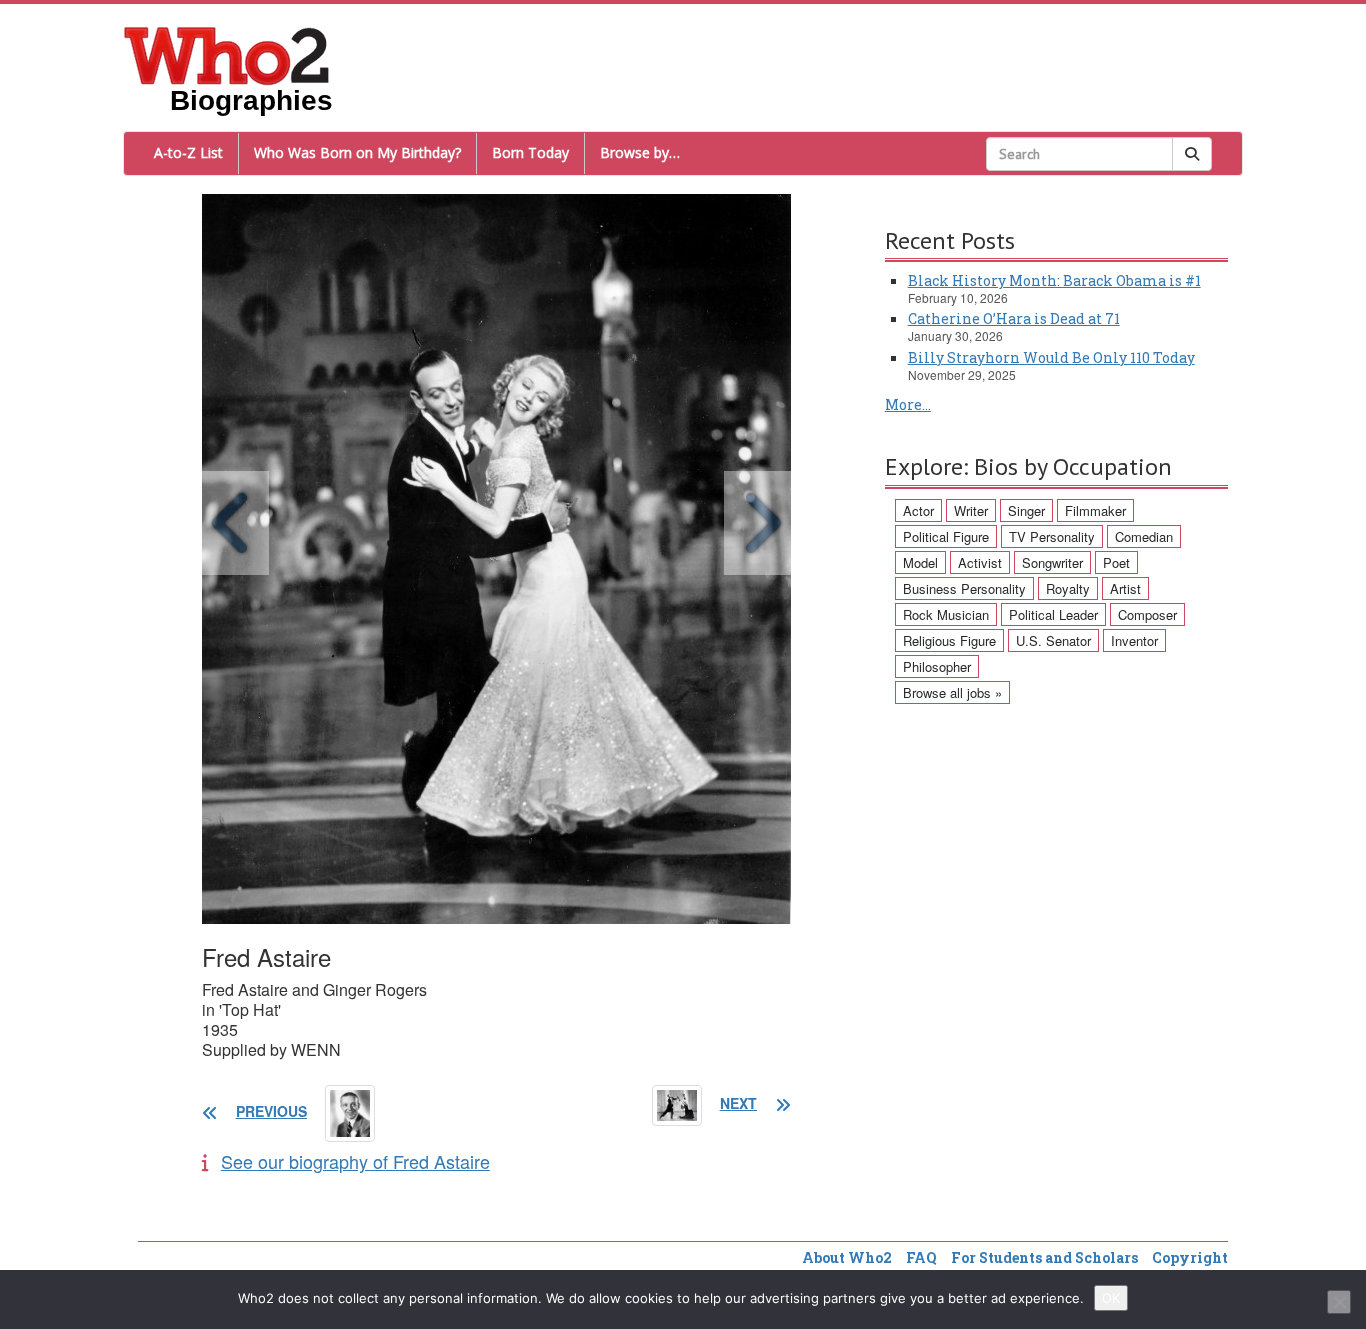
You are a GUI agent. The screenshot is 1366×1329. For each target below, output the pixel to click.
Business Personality (964, 588)
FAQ (921, 1257)
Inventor (1134, 640)
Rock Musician (946, 614)
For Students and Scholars (1044, 1257)
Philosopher (937, 666)
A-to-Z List (188, 152)
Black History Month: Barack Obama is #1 (1054, 280)
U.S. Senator (1053, 640)
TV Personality (1052, 536)
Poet (1116, 562)
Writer (971, 510)
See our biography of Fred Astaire (355, 1161)
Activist (980, 562)
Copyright (1190, 1257)
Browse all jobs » (952, 692)
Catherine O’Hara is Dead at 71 (1014, 318)
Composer (1147, 614)
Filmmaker (1095, 510)
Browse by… (640, 152)
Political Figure (946, 536)
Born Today (530, 152)
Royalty (1068, 588)
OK (1111, 1298)
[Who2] (227, 54)
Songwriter (1052, 562)
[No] (1339, 1302)
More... (908, 404)
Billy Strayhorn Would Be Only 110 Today (1051, 357)
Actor (918, 510)
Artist (1125, 588)
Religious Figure (949, 640)
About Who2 (847, 1257)
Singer (1026, 510)
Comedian (1144, 536)
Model (920, 562)
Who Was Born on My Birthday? (357, 152)
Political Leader (1053, 614)
